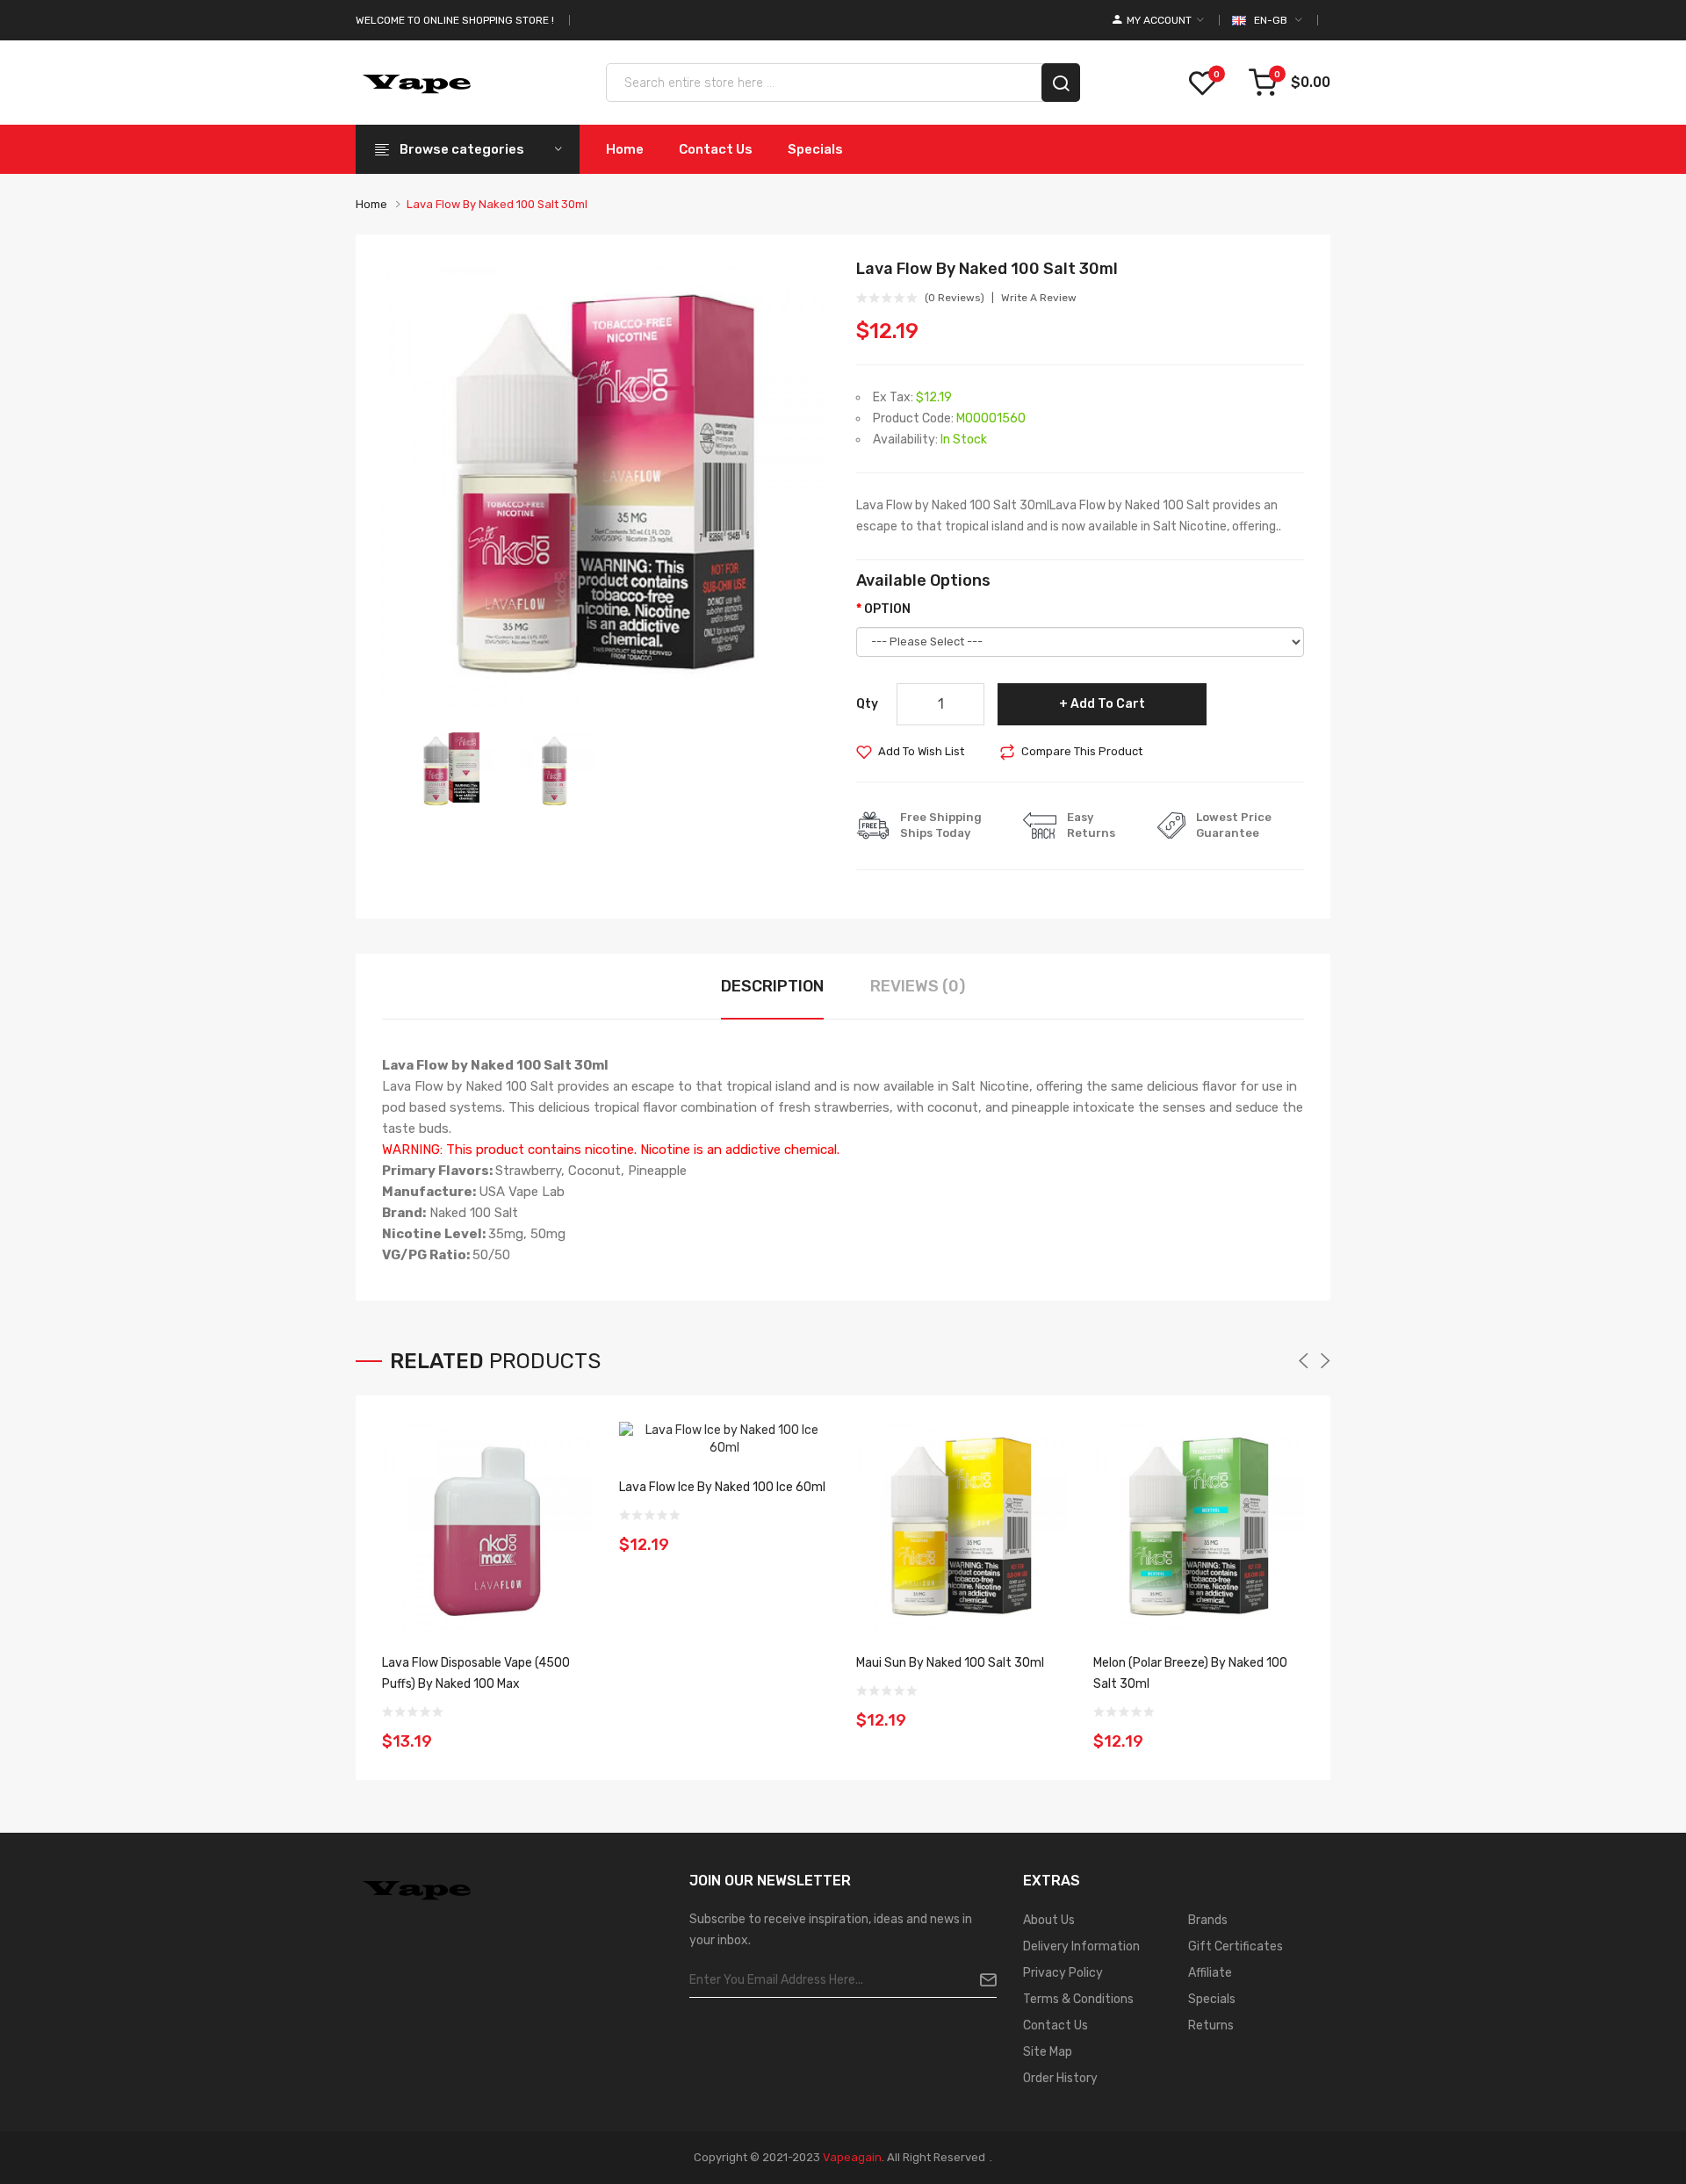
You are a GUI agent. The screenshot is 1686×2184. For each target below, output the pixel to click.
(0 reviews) (955, 298)
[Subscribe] (981, 1980)
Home (371, 204)
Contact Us (1056, 2025)
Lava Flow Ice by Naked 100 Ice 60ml (722, 1487)
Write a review (1039, 298)
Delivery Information (1081, 1946)
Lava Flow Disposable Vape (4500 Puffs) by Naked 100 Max (476, 1673)
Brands (1208, 1920)
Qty (867, 704)
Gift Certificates (1236, 1946)
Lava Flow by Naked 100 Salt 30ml (497, 204)
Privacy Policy (1063, 1973)
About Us (1049, 1920)
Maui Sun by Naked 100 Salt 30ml (950, 1663)
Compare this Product (1082, 751)
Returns (1211, 2025)
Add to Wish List (921, 751)
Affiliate (1210, 1973)
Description (772, 986)
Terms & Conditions (1078, 1999)
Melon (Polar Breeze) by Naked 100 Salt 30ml (1190, 1673)
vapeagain (852, 2157)
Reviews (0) (918, 986)
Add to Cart (1108, 704)
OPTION (887, 609)
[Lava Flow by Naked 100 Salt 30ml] (451, 768)
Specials (1212, 1999)
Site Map (1048, 2052)
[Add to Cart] (573, 1730)
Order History (1060, 2078)
